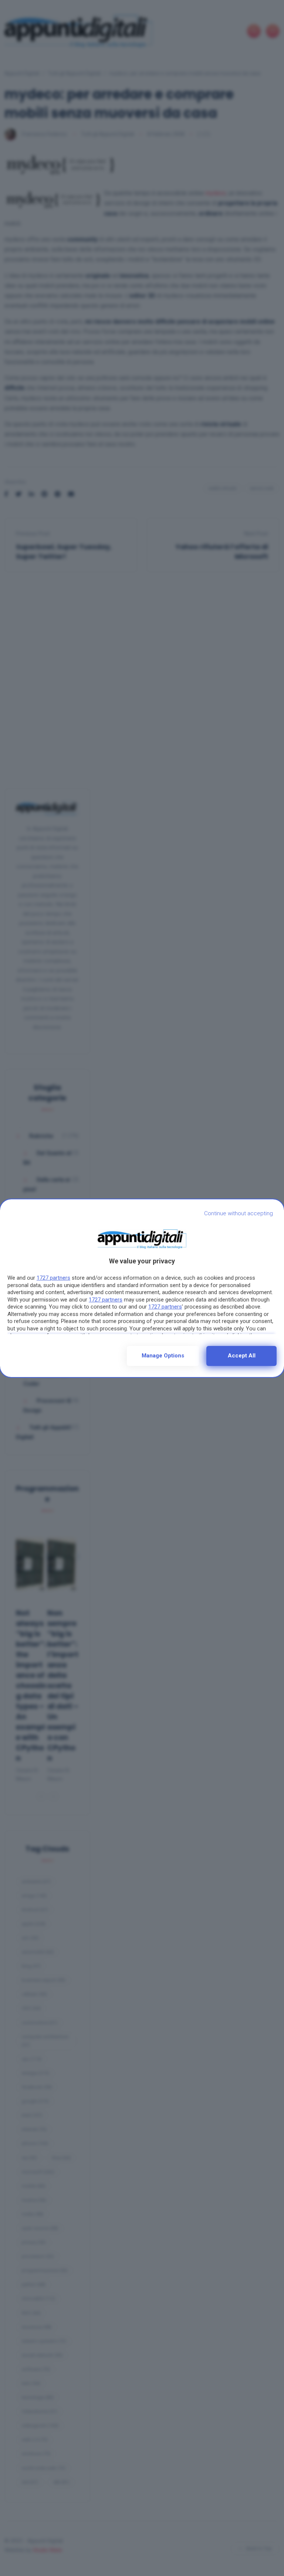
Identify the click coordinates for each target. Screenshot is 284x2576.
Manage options (163, 1356)
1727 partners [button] (53, 1278)
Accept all (242, 1356)
